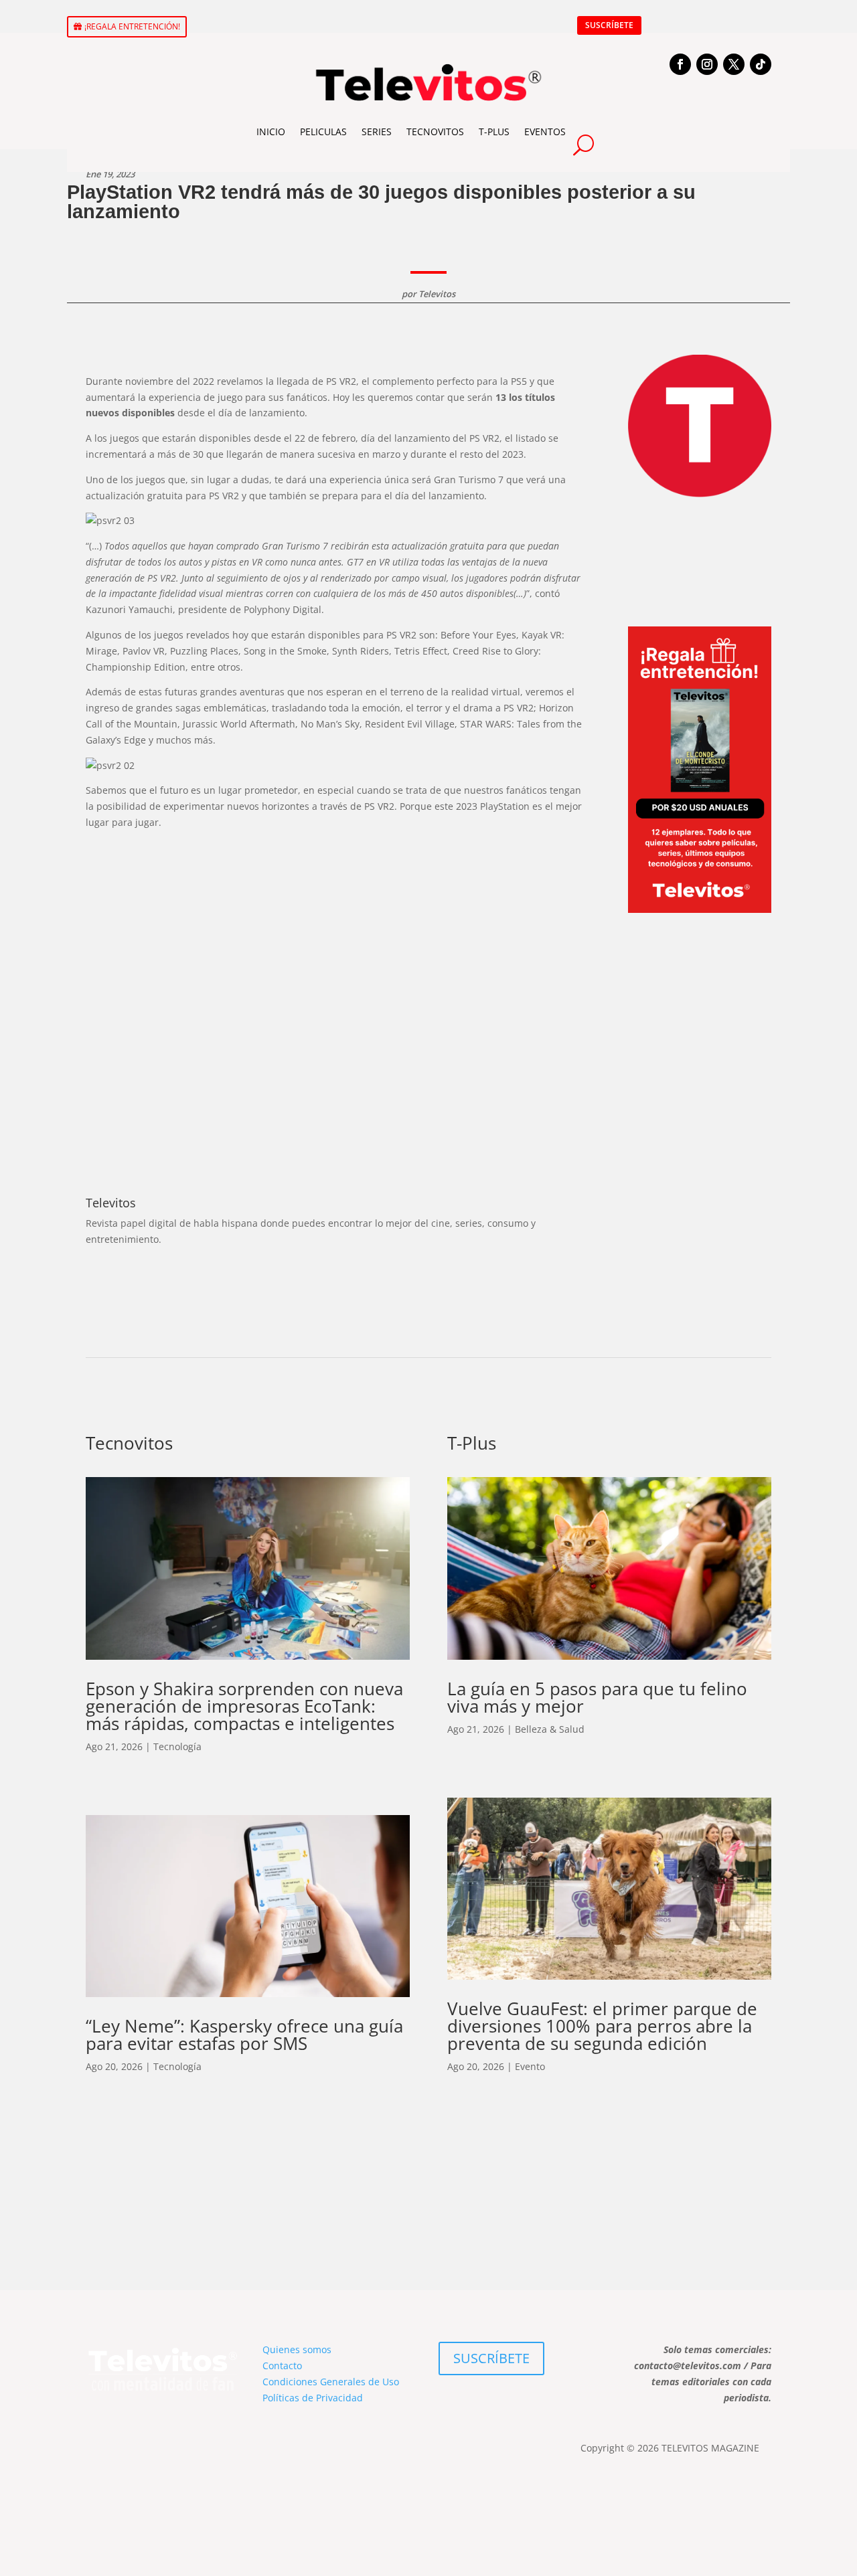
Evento (530, 2066)
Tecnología (177, 1746)
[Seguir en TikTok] (761, 64)
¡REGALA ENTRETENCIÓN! (132, 26)
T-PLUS (494, 132)
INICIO (271, 132)
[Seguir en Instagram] (707, 64)
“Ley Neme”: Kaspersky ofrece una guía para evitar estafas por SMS (244, 2035)
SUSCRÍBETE (609, 25)
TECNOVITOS (435, 132)
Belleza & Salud (550, 1729)
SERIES (377, 132)
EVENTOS (545, 132)
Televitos (437, 294)
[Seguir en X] (734, 64)
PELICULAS (323, 132)
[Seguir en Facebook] (680, 64)
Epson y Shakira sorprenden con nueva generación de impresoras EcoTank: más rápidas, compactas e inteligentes (244, 1706)
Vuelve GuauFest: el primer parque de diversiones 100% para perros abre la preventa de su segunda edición (602, 2026)
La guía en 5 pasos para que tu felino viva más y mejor (597, 1697)
